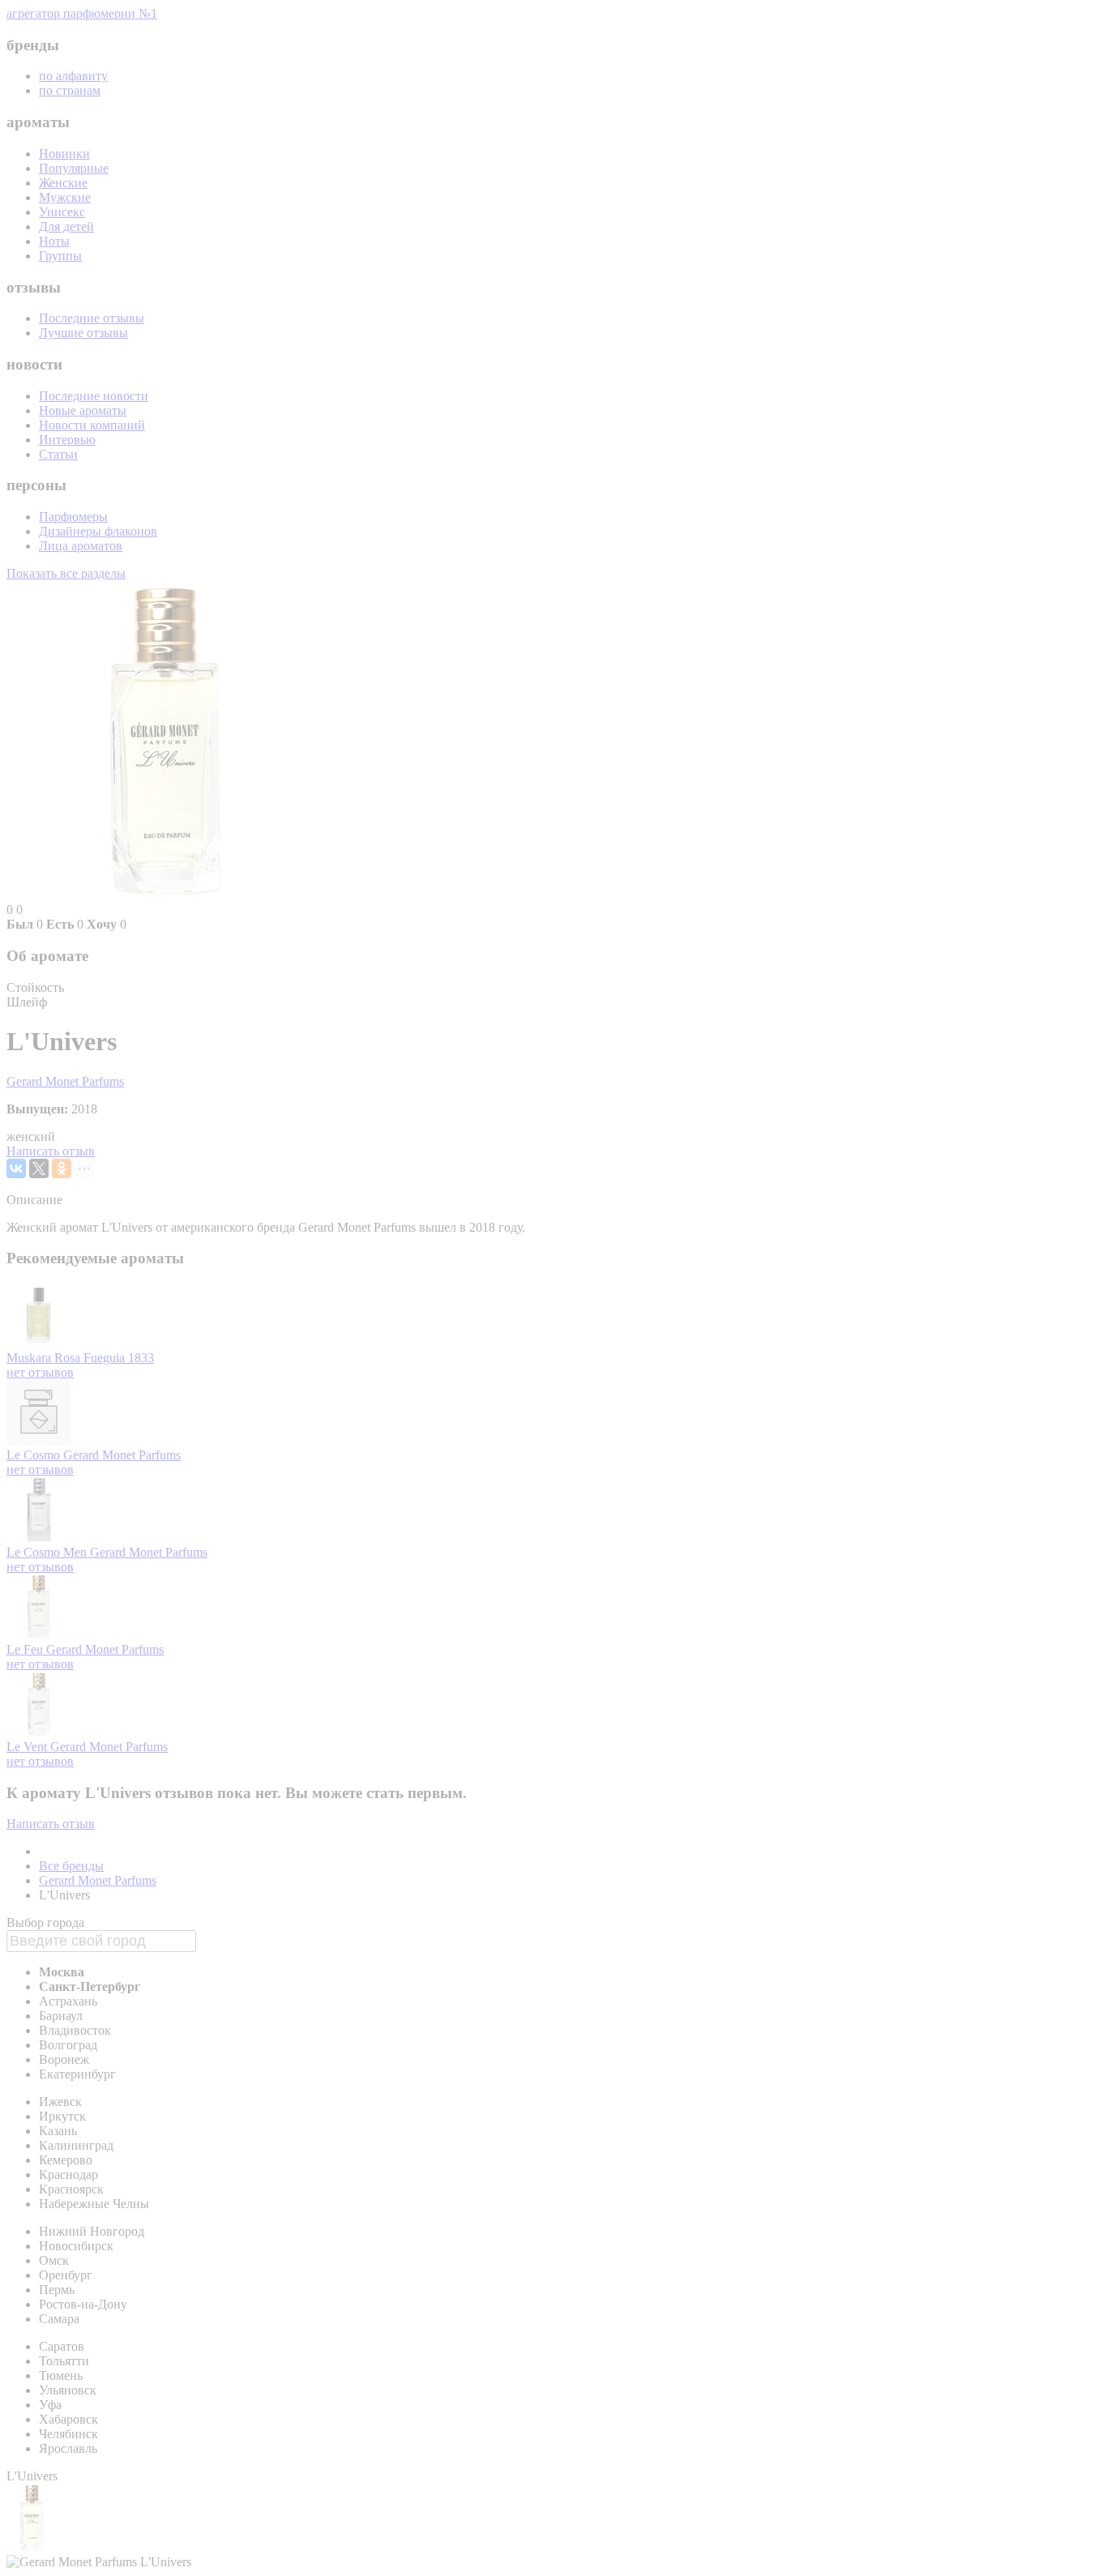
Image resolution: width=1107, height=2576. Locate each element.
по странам (70, 90)
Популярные (74, 168)
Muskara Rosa (45, 1358)
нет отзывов (40, 1372)
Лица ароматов (81, 546)
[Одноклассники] (62, 1168)
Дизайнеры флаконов (98, 531)
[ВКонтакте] (16, 1168)
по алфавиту (73, 76)
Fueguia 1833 (119, 1358)
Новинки (64, 154)
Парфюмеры (73, 517)
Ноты (54, 241)
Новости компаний (92, 425)
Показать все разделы (66, 573)
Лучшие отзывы (83, 333)
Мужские (65, 197)
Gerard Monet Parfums (65, 1081)
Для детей (66, 226)
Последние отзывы (92, 318)
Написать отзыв (51, 1151)
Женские (63, 183)
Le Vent (28, 1747)
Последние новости (94, 396)
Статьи (58, 454)
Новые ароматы (83, 410)
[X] (39, 1168)
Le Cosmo (35, 1455)
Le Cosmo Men (48, 1552)
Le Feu (26, 1649)
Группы (60, 256)
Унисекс (62, 212)
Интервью (67, 440)
